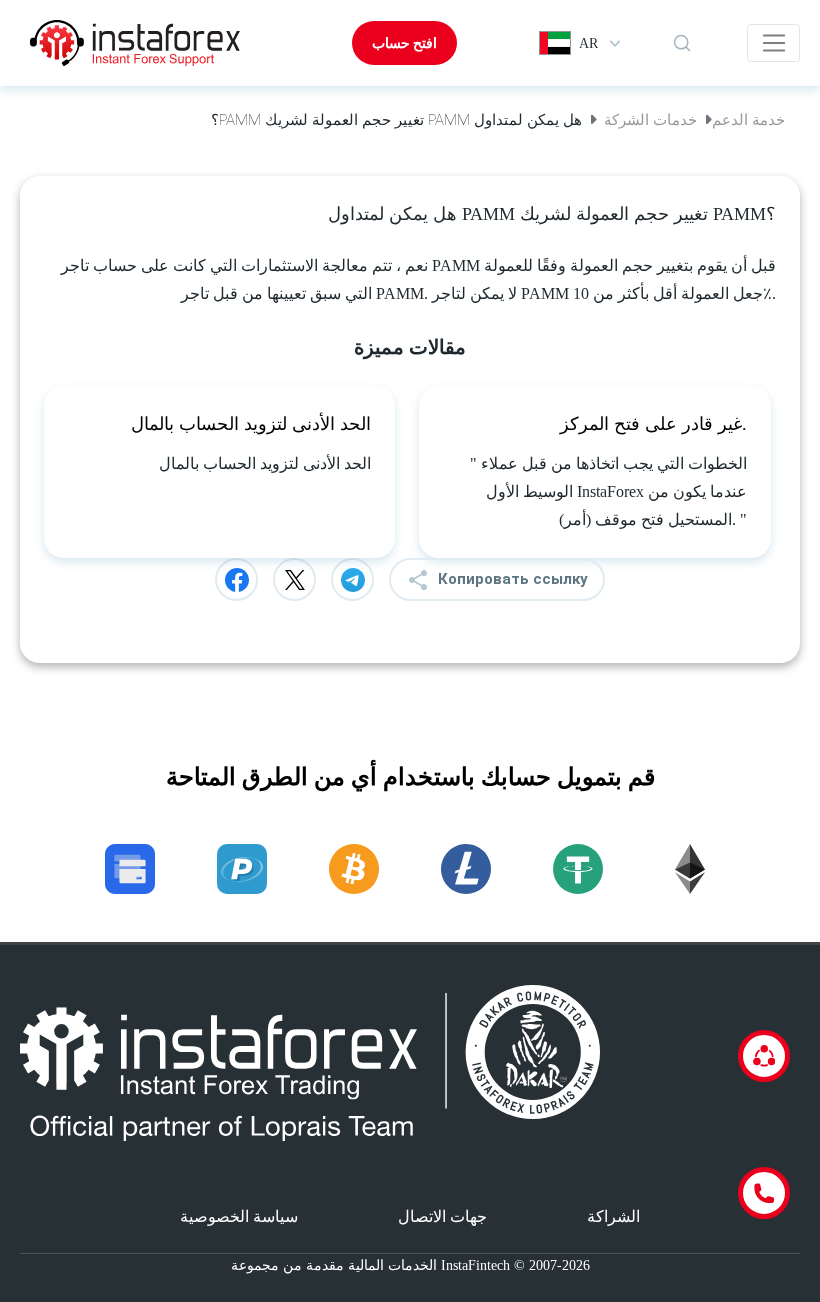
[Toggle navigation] (773, 43)
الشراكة (613, 1216)
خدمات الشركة (650, 120)
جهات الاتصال (442, 1216)
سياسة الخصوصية (239, 1216)
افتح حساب (404, 43)
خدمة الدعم (748, 120)
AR (588, 43)
